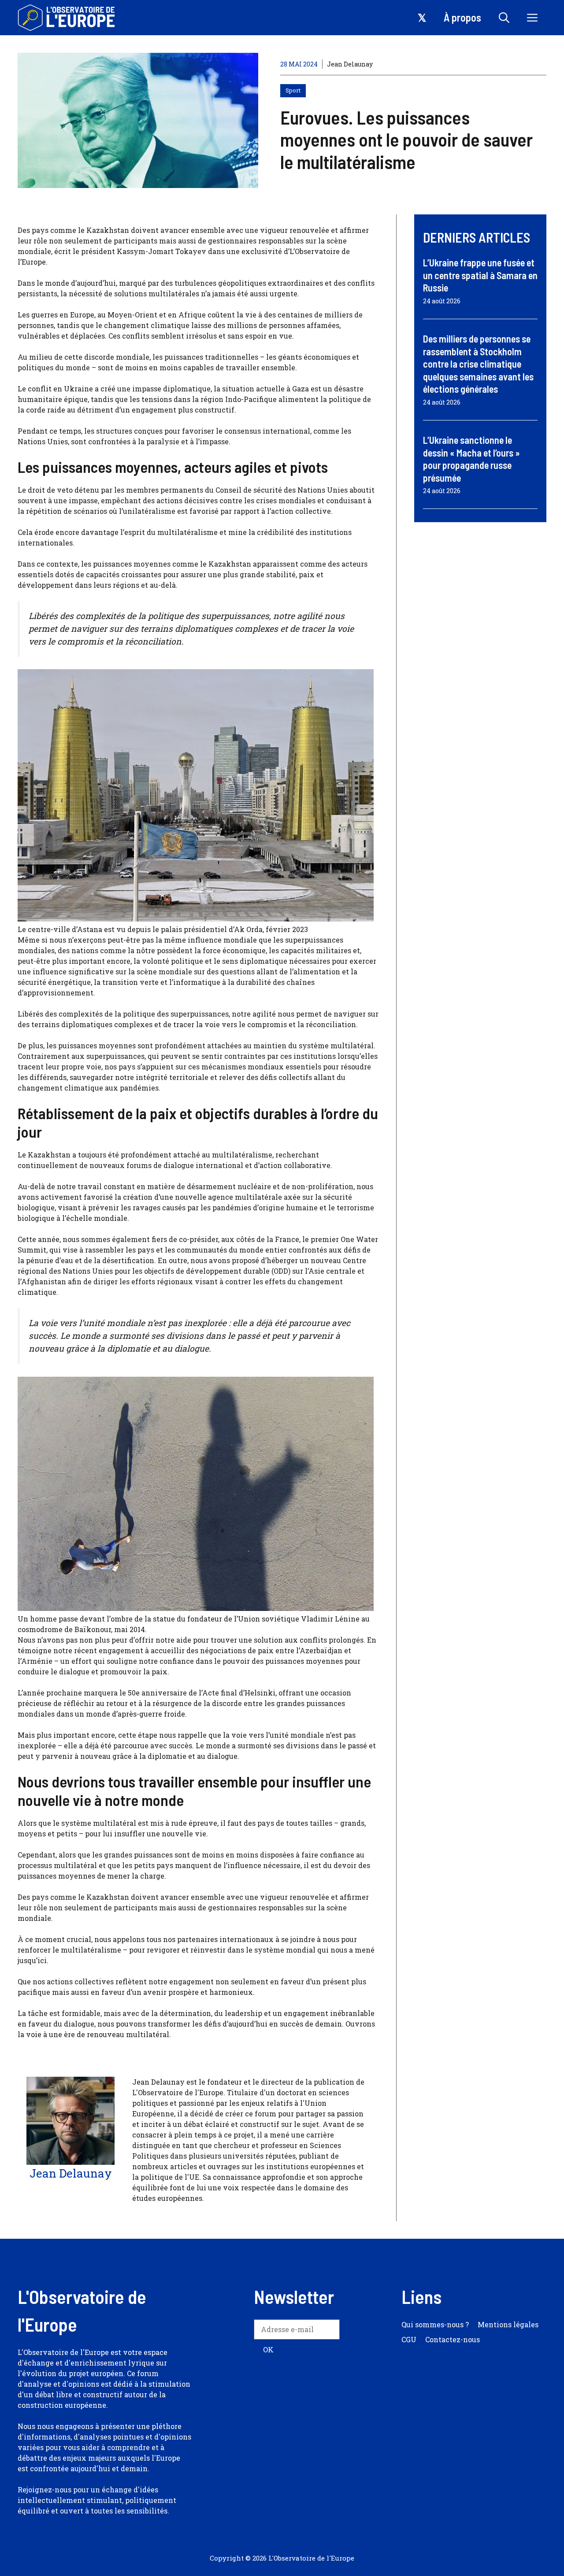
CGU (409, 2339)
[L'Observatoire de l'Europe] (67, 18)
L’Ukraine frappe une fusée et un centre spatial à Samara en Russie (480, 275)
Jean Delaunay (350, 64)
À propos (462, 17)
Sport (293, 90)
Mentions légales (508, 2324)
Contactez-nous (453, 2339)
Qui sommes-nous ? (435, 2324)
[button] (504, 18)
